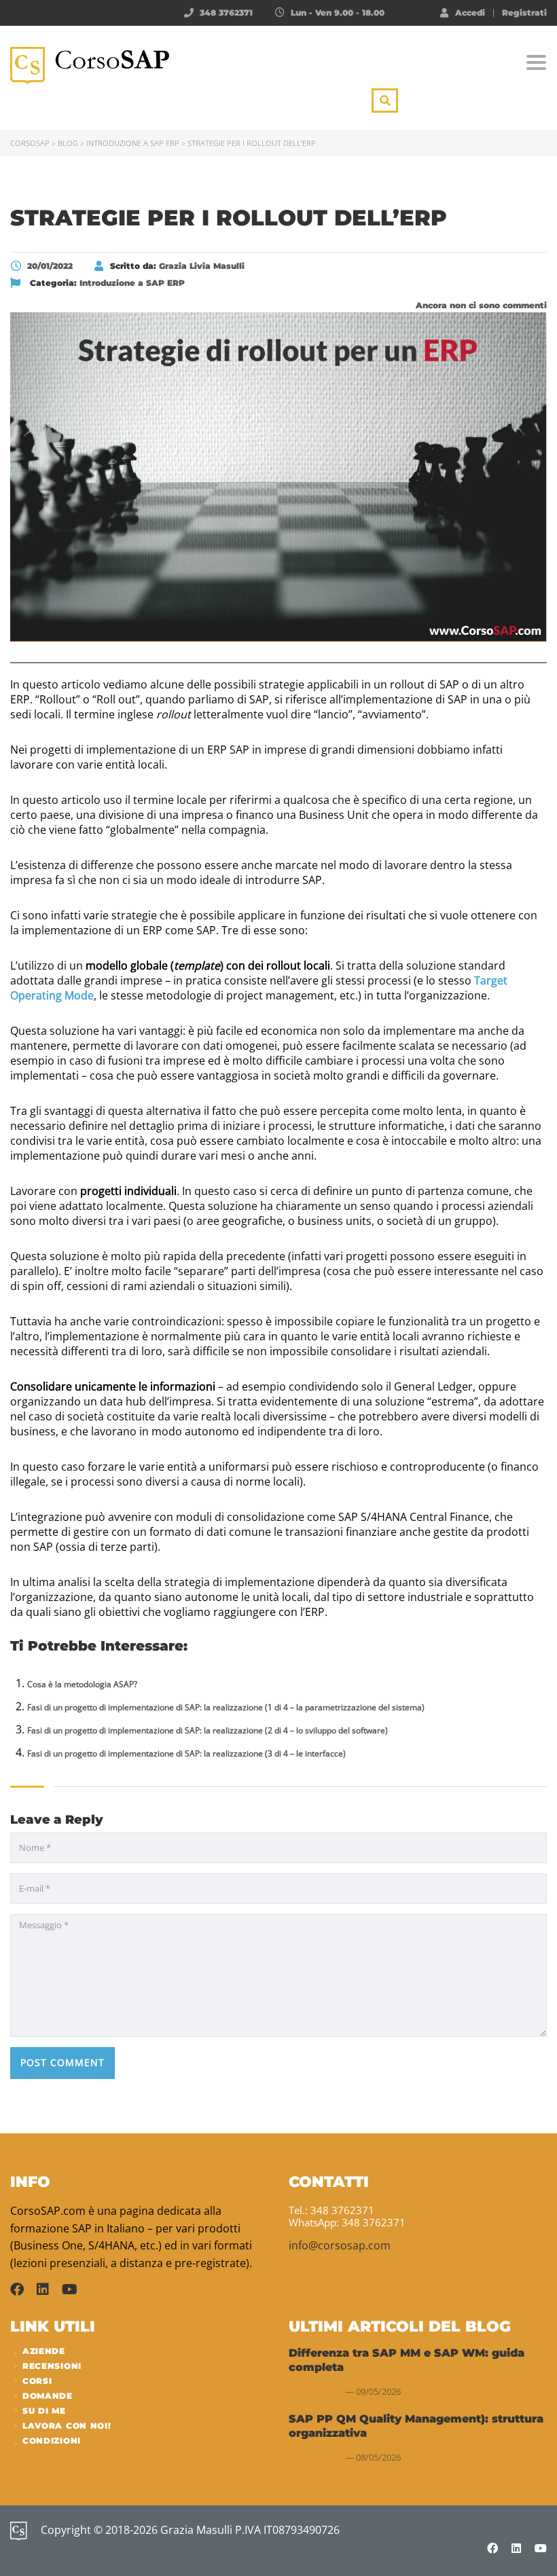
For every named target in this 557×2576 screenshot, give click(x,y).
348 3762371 (226, 13)
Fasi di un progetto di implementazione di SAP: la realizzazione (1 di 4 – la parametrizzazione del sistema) (226, 1707)
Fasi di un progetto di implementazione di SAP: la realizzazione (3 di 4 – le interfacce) (186, 1753)
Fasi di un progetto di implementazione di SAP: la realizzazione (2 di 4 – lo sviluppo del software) (208, 1730)
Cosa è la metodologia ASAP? (82, 1684)
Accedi (470, 12)
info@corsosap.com (340, 2245)
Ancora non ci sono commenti (480, 305)
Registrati (524, 13)
